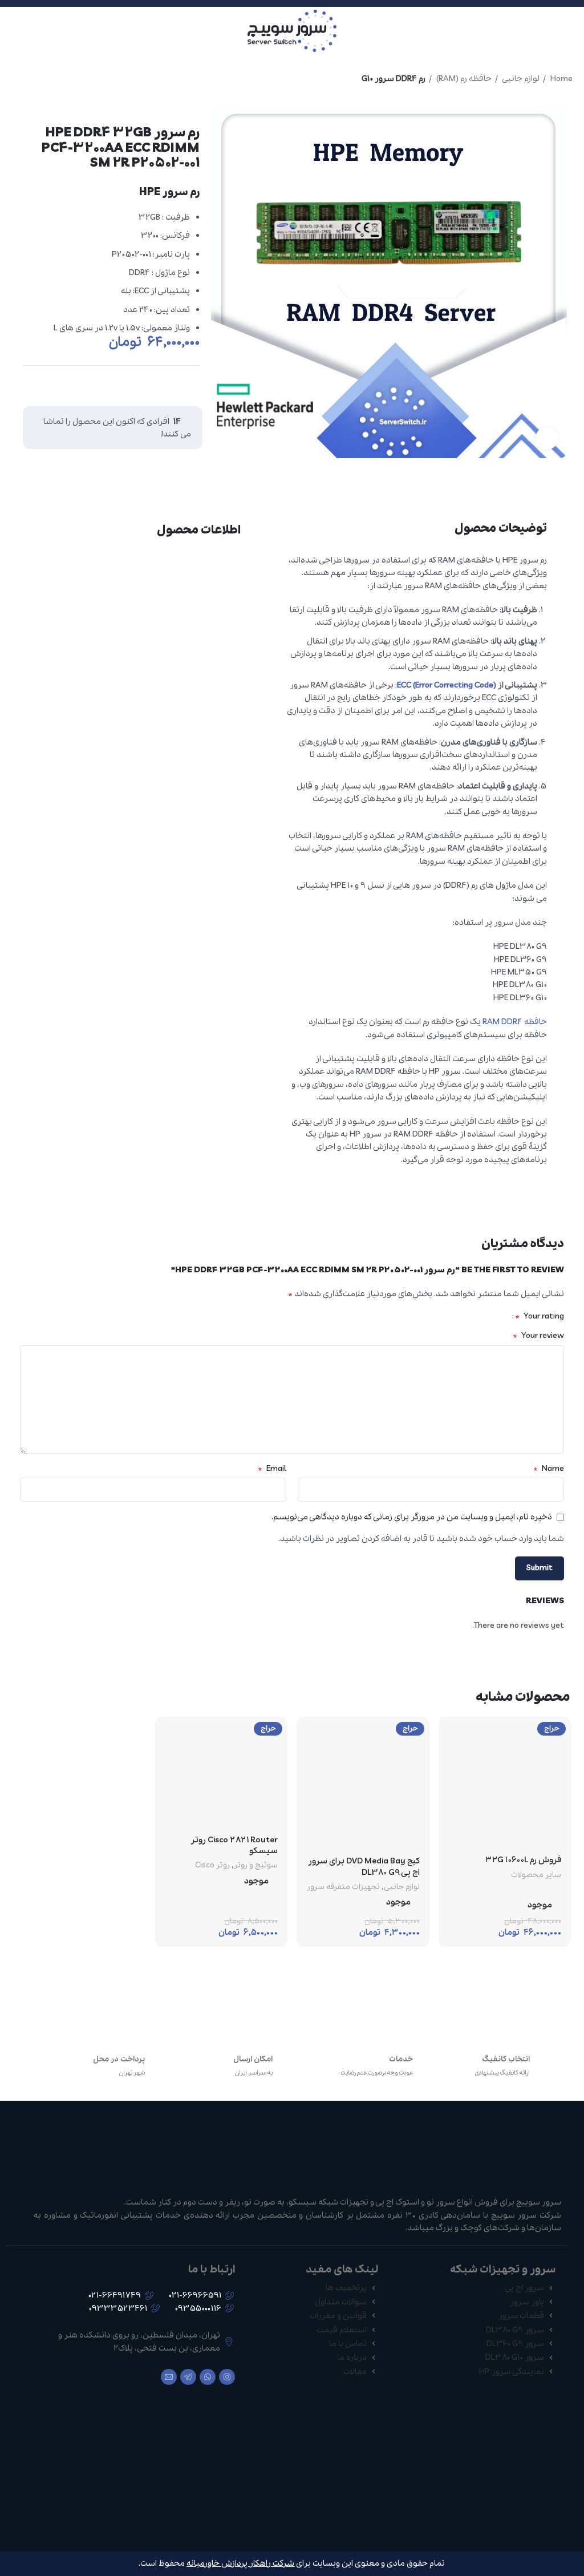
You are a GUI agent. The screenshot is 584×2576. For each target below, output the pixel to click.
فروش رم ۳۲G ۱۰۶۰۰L (523, 1860)
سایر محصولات (536, 1875)
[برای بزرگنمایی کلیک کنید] (547, 438)
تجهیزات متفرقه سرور (343, 1887)
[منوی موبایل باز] (571, 31)
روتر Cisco (212, 1866)
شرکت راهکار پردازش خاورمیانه (240, 2563)
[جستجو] (12, 31)
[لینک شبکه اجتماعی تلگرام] (145, 383)
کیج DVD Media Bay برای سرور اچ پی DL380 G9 (364, 1867)
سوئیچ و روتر (256, 1866)
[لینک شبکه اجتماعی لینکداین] (167, 383)
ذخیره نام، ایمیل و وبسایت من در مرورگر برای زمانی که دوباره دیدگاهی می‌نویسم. (412, 1517)
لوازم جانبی (520, 79)
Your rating (540, 1316)
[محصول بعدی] (11, 79)
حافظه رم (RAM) (463, 79)
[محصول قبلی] (34, 79)
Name (549, 1469)
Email (272, 1469)
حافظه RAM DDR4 (515, 1022)
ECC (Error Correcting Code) (447, 685)
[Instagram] (227, 2377)
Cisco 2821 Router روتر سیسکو (234, 1846)
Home (561, 79)
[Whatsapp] (208, 2377)
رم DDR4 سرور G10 (394, 79)
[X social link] (189, 383)
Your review (538, 1336)
